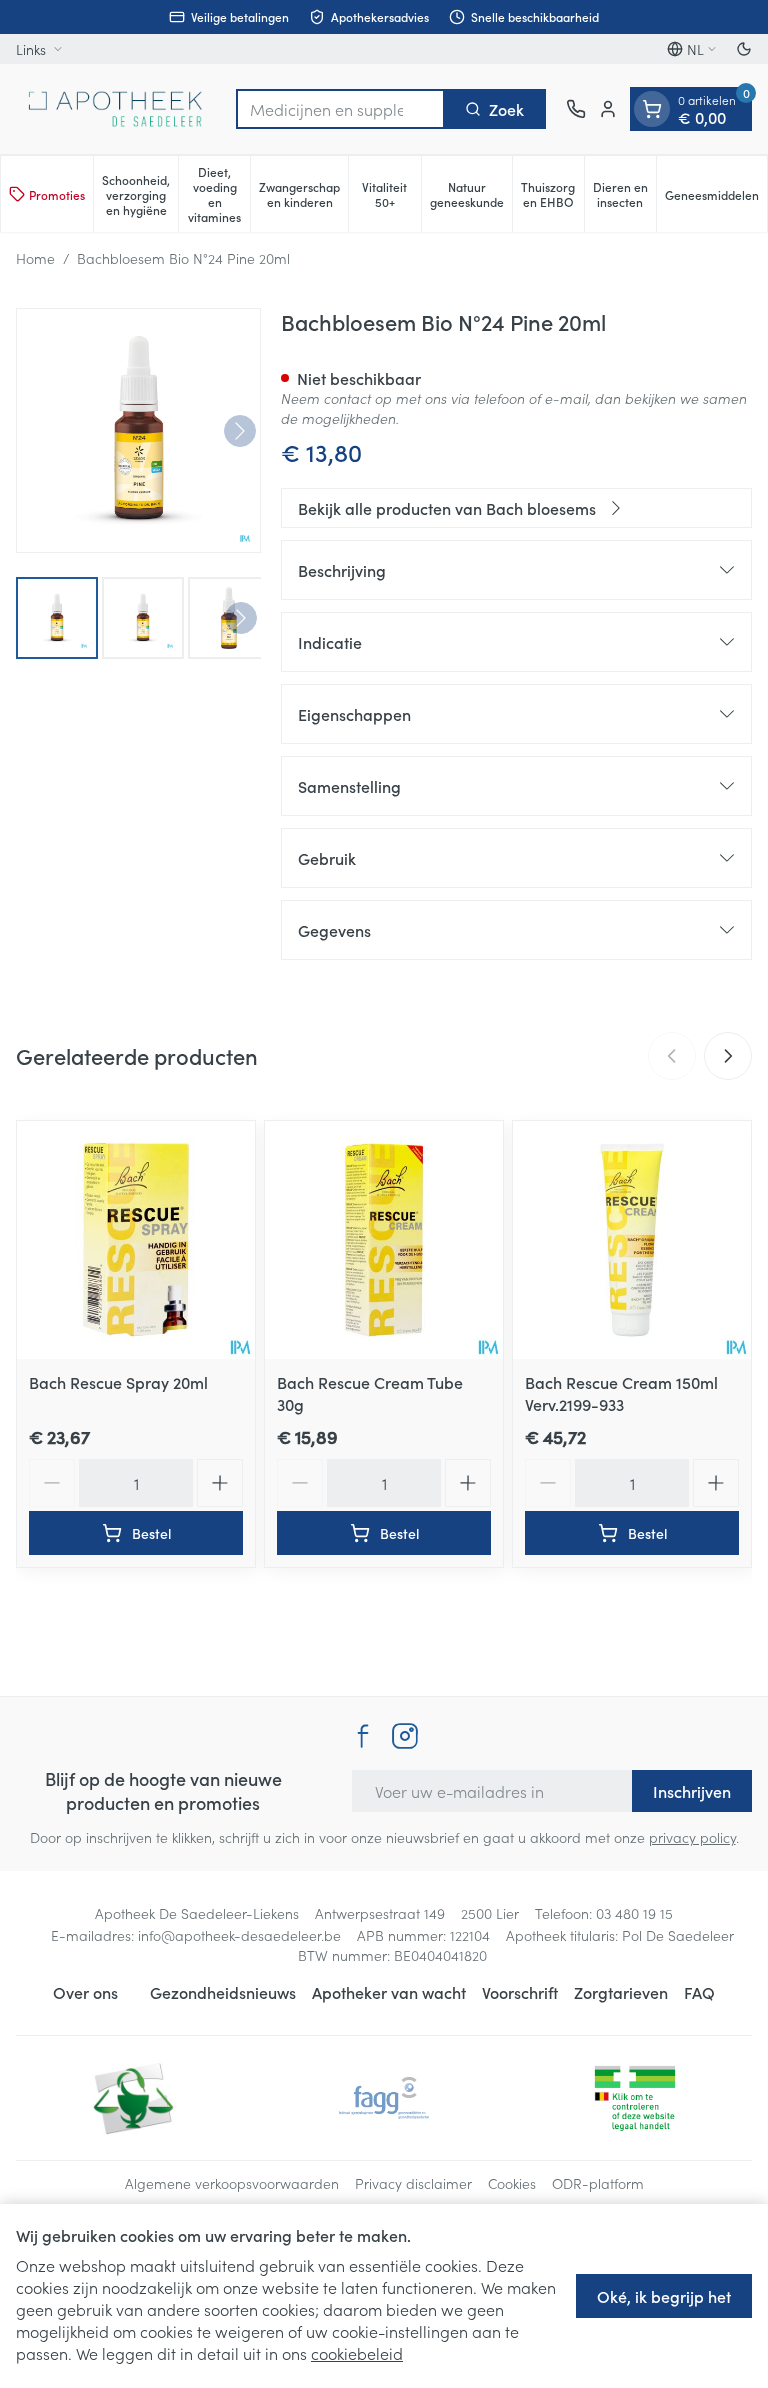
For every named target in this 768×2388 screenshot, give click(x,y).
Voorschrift (520, 1992)
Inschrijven (692, 1791)
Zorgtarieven (621, 1992)
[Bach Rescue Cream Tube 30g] (384, 1240)
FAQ (699, 1992)
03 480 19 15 (634, 1913)
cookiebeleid (357, 2353)
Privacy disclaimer (413, 2183)
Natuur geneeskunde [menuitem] (471, 194)
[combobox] (340, 109)
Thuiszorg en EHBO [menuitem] (552, 194)
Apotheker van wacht (389, 1992)
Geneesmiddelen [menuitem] (716, 198)
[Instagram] (405, 1736)
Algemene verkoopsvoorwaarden (232, 2183)
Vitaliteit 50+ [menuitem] (391, 194)
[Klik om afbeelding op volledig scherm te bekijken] (138, 430)
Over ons (85, 1992)
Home (35, 258)
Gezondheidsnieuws (223, 1992)
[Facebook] (363, 1736)
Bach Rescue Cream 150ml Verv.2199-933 (621, 1393)
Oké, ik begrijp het (664, 2296)
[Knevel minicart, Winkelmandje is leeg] (652, 109)
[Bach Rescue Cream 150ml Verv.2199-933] (632, 1240)
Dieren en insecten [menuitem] (624, 194)
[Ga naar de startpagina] (116, 109)
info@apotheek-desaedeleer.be (239, 1935)
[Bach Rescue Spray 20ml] (136, 1240)
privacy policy (692, 1837)
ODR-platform (598, 2183)
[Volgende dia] (728, 1056)
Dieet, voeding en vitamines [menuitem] (219, 194)
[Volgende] (240, 431)
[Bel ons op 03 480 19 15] (576, 109)
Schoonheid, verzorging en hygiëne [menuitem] (140, 194)
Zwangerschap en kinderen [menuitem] (303, 194)
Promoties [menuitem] (57, 194)
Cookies (512, 2183)
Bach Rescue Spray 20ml (118, 1382)
